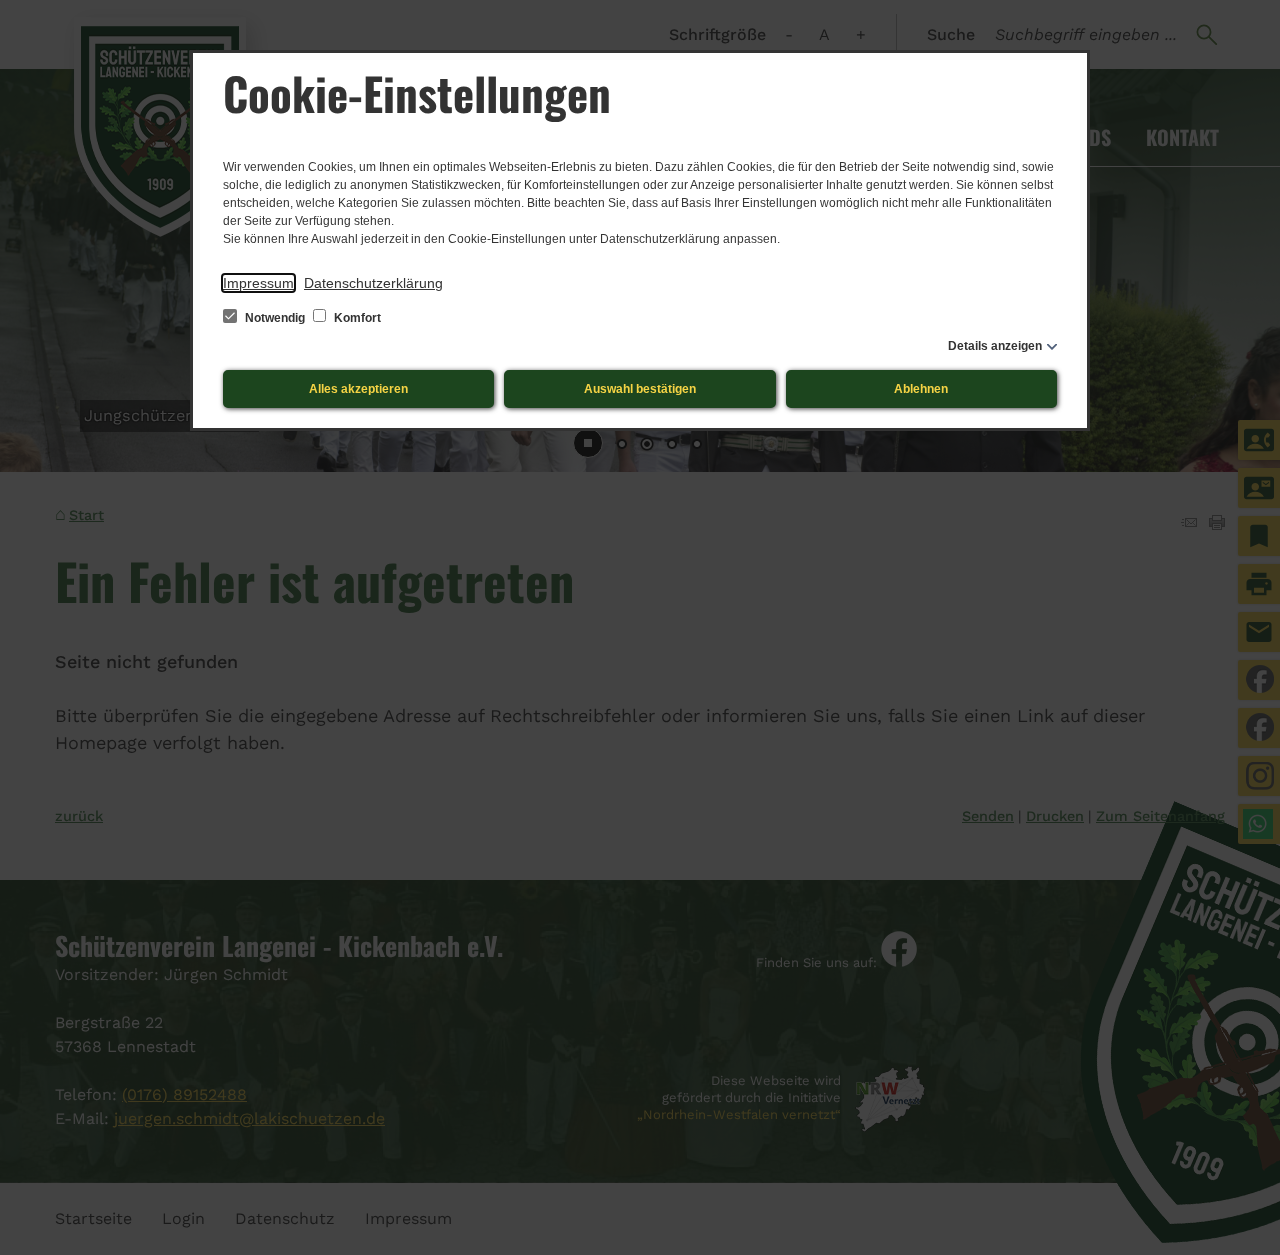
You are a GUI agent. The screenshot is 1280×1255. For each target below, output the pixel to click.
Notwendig (275, 318)
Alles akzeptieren (358, 389)
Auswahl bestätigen (640, 389)
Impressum (258, 283)
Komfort (356, 318)
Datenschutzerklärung (373, 283)
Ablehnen (921, 389)
